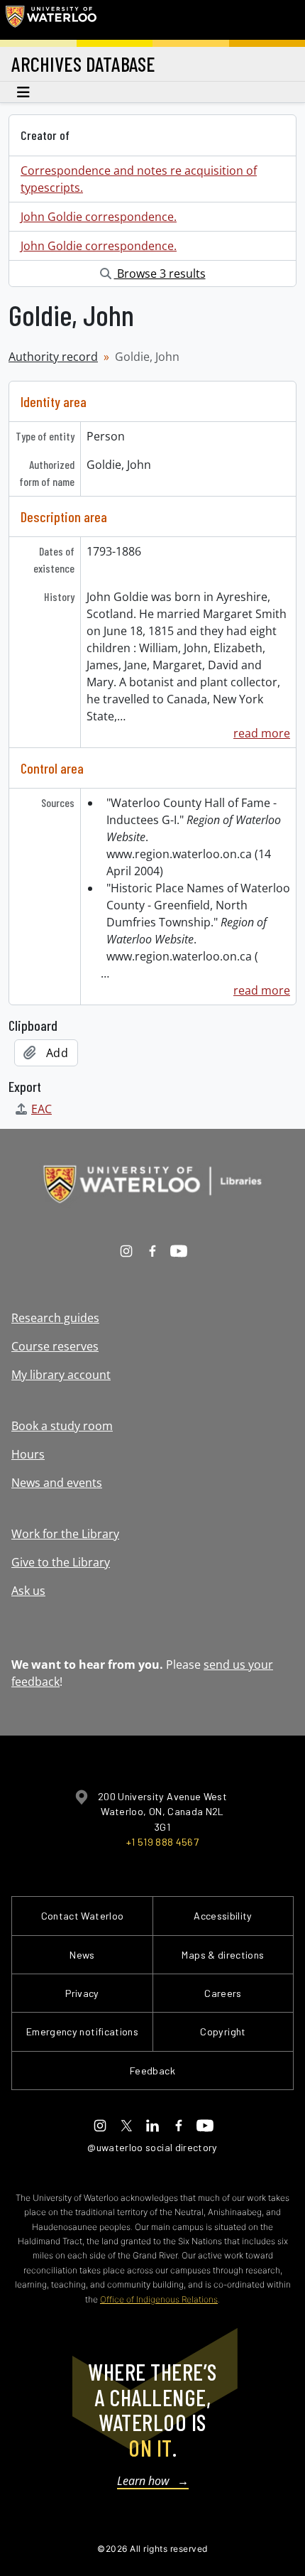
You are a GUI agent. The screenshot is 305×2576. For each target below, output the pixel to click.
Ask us (28, 1591)
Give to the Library (61, 1562)
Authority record (53, 357)
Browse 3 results (160, 274)
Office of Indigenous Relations (159, 2299)
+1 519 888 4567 (162, 1842)
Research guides (55, 1318)
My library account (61, 1375)
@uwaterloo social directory (152, 2147)
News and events (57, 1483)
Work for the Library (65, 1534)
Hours (28, 1454)
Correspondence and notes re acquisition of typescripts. (139, 179)
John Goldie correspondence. (99, 217)
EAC (41, 1109)
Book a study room (62, 1426)
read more (262, 733)
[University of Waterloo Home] (51, 20)
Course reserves (55, 1346)
